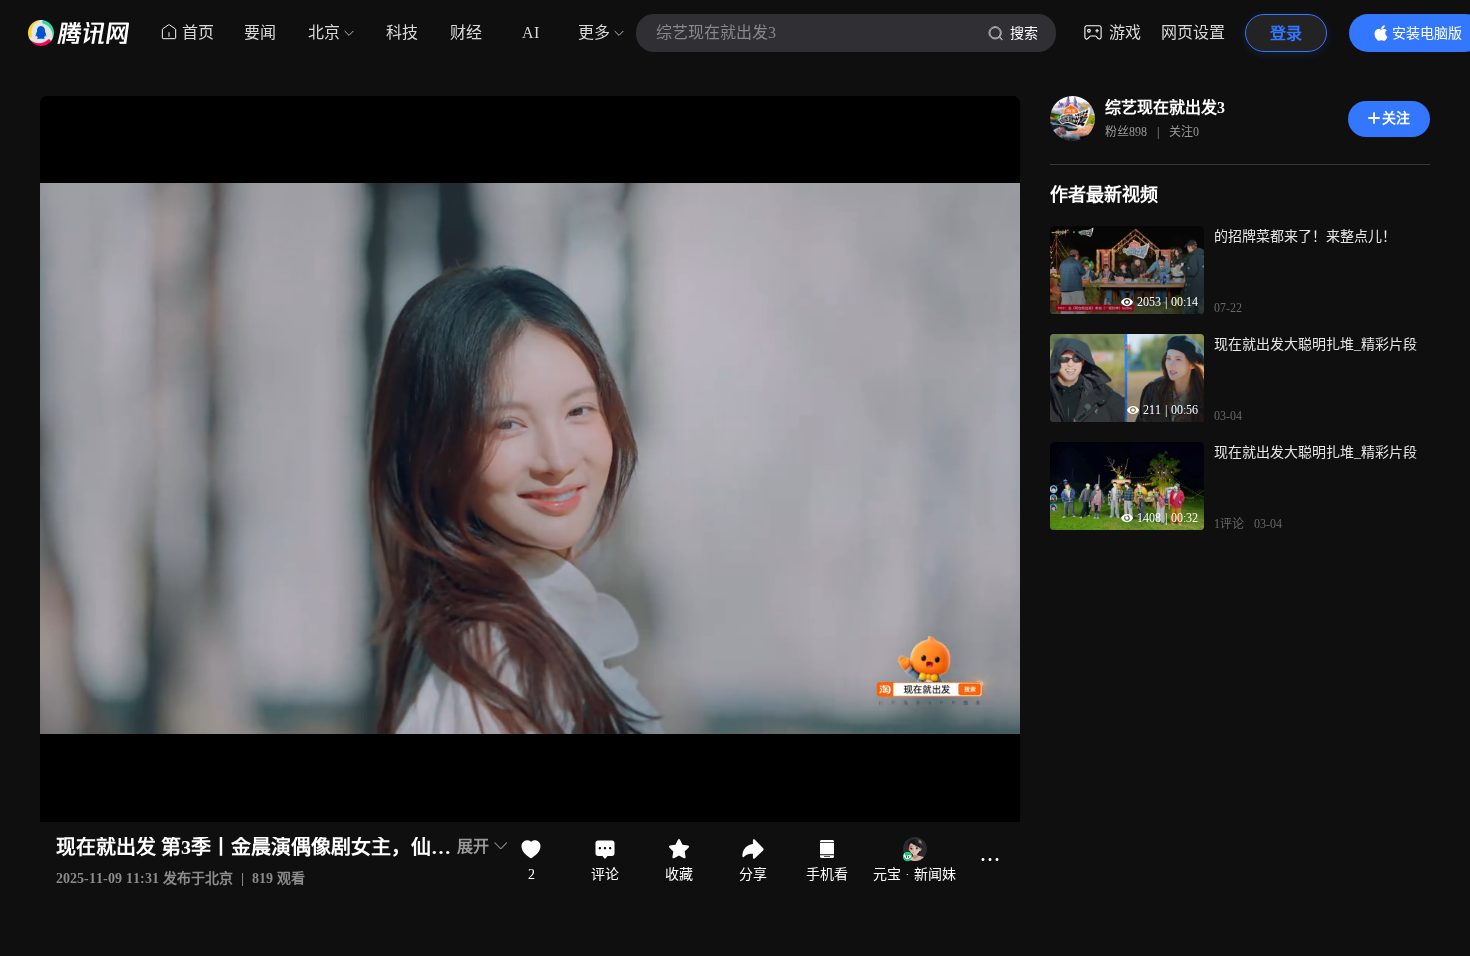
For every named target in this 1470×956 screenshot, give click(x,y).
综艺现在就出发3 (1165, 107)
